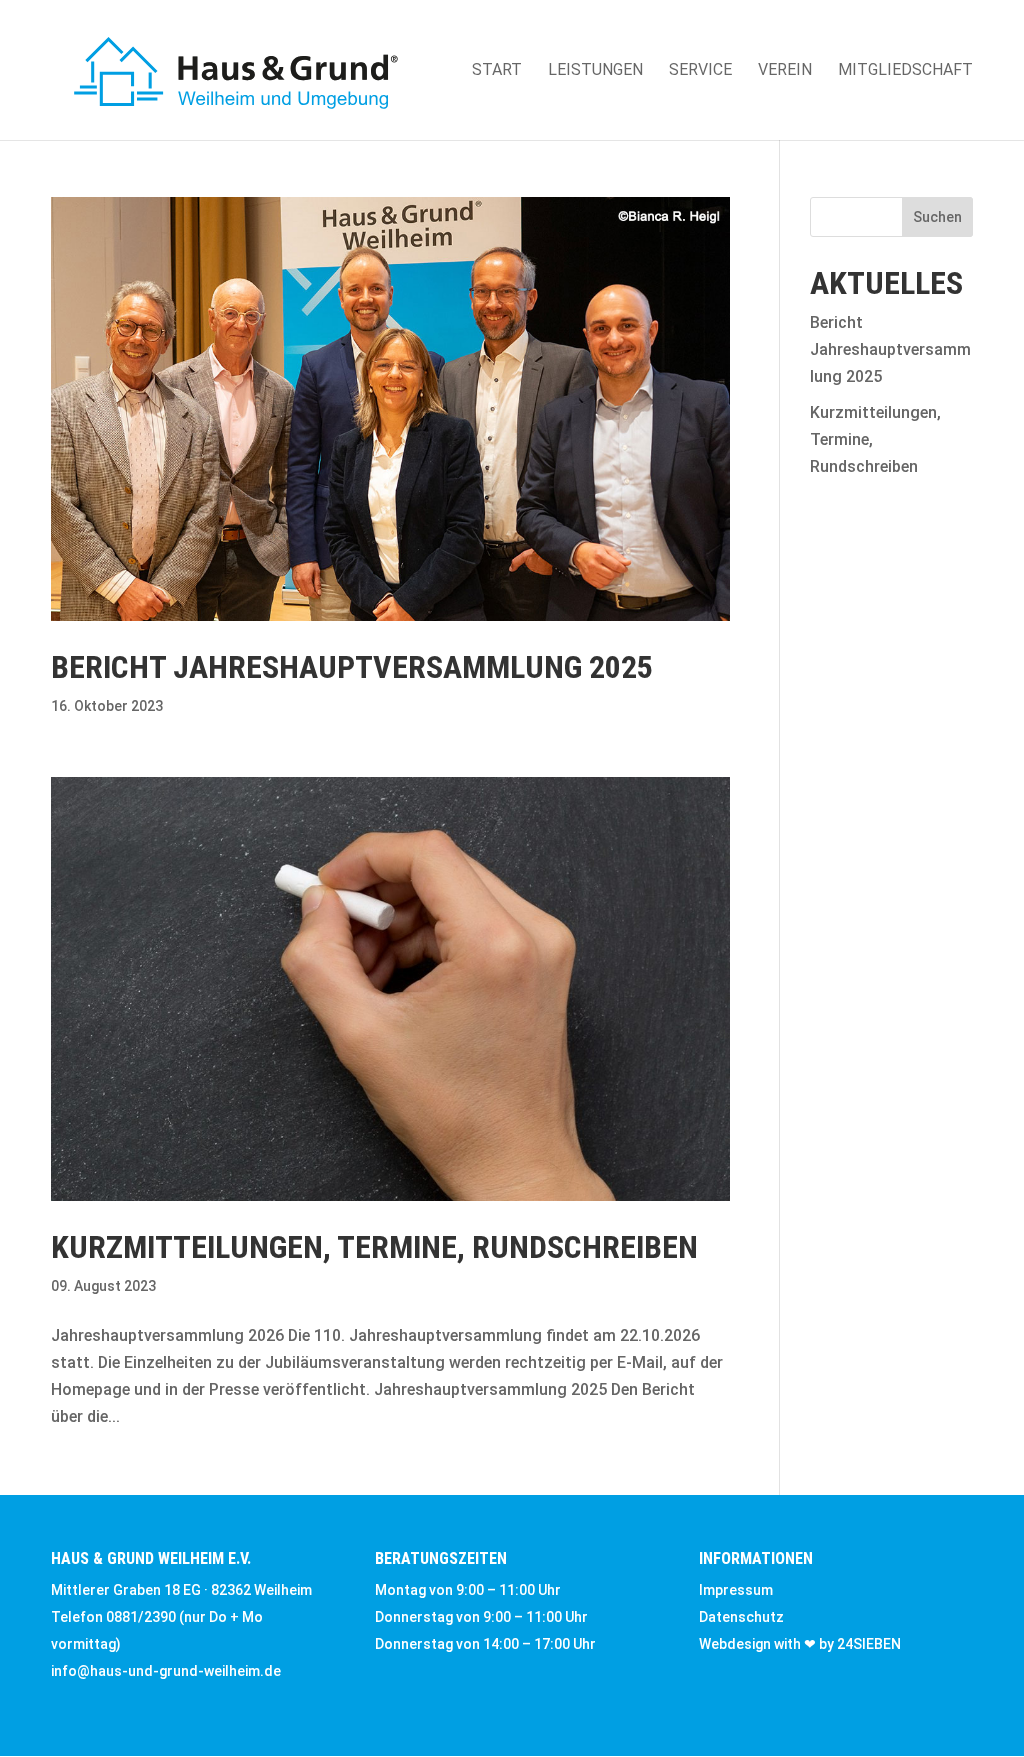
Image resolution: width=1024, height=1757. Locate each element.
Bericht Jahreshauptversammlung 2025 (352, 667)
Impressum (736, 1590)
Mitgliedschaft (905, 71)
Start (497, 71)
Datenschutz (741, 1617)
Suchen (937, 217)
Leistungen (595, 71)
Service (700, 71)
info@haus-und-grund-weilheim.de (166, 1671)
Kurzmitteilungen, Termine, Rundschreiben (374, 1247)
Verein (785, 71)
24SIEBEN (869, 1644)
